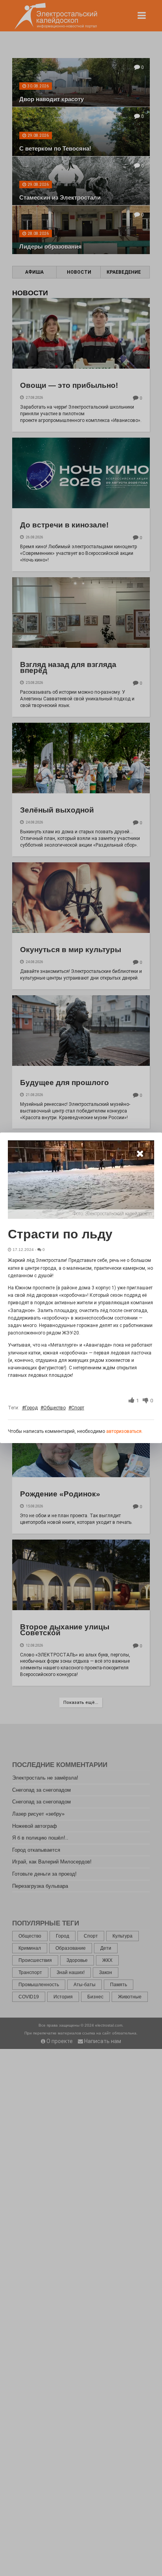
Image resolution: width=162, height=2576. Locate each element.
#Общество (53, 1408)
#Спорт (76, 1408)
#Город (30, 1408)
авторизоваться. (124, 1431)
